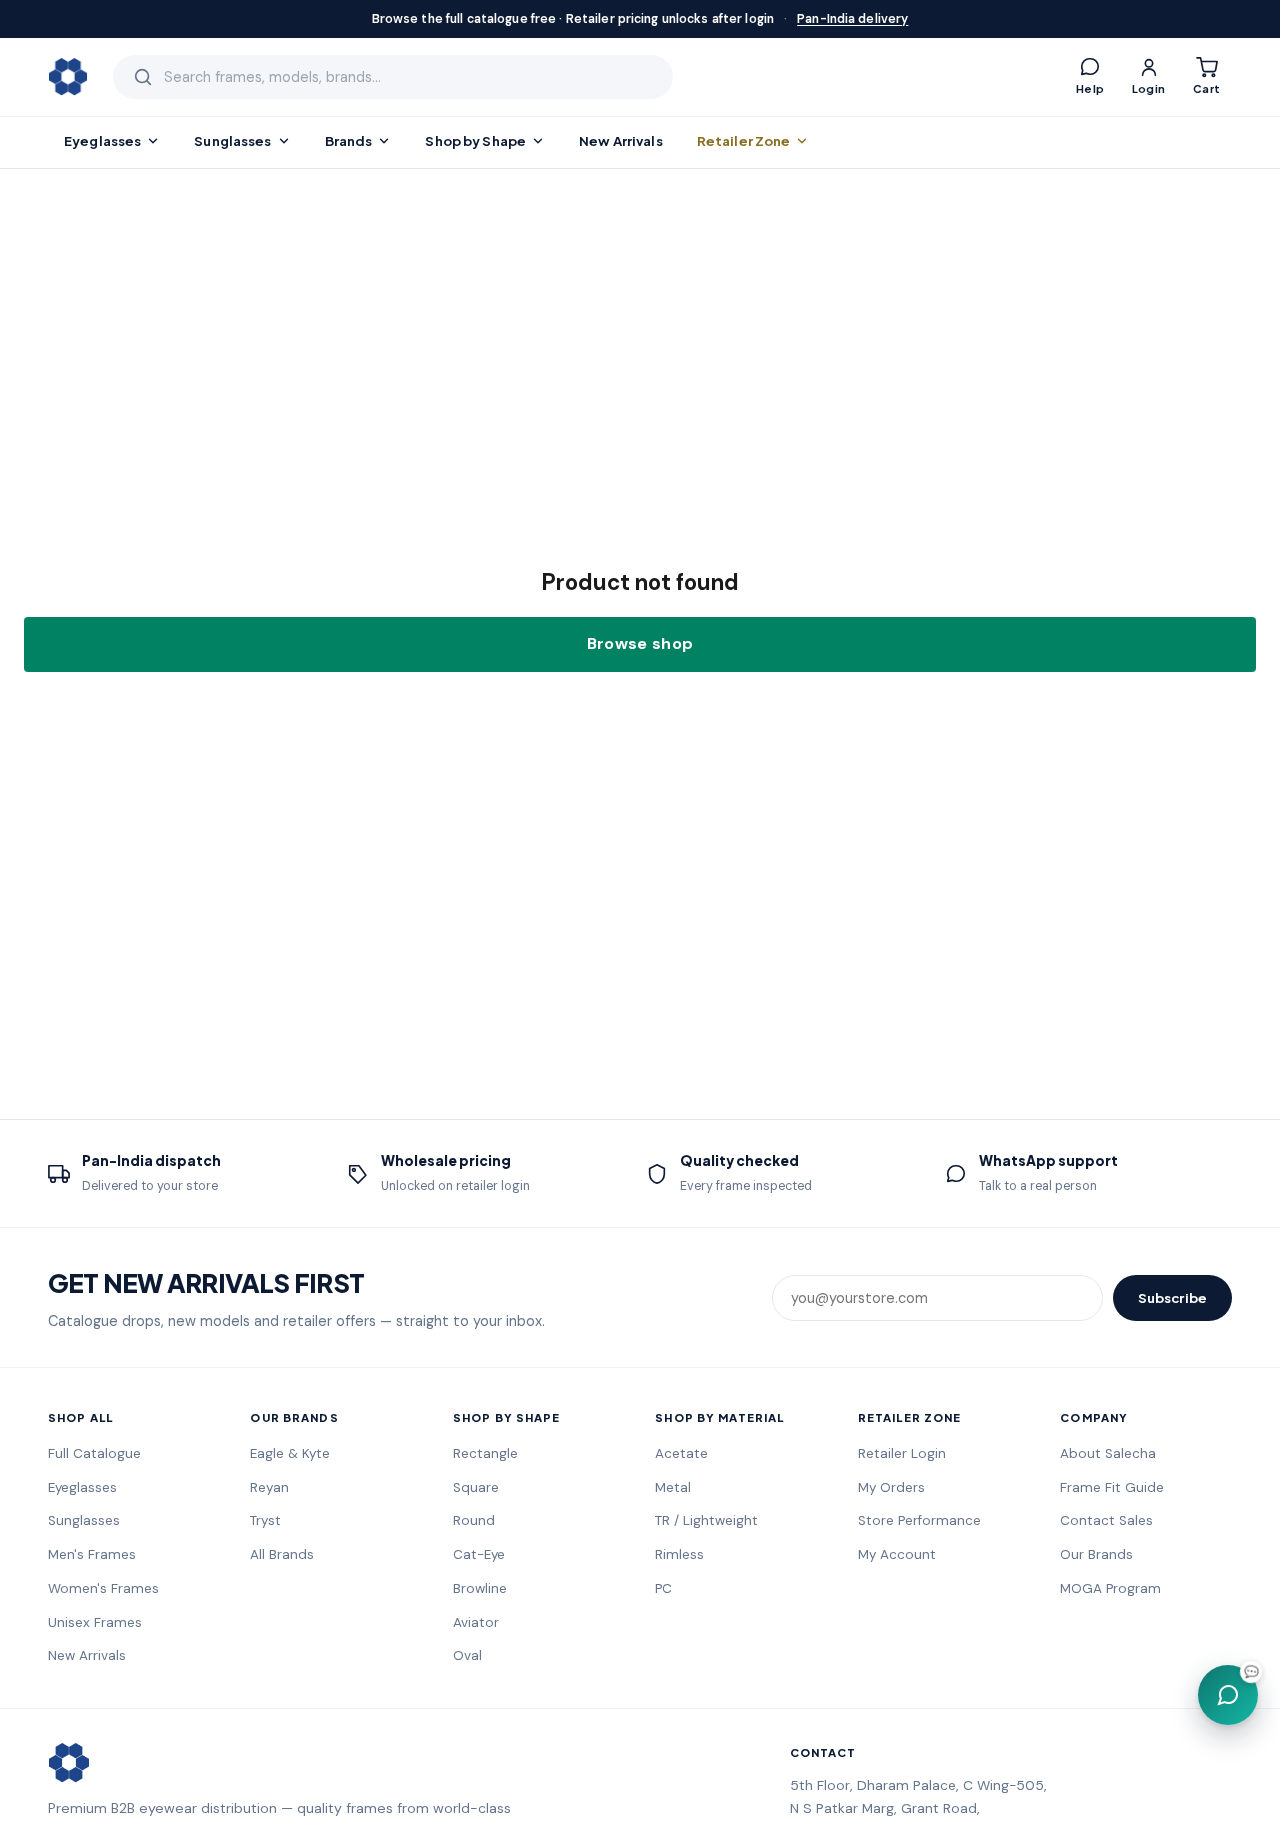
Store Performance (919, 1520)
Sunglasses (232, 140)
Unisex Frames (95, 1622)
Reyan (269, 1487)
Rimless (679, 1554)
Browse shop (640, 643)
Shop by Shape (475, 140)
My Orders (891, 1487)
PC (663, 1588)
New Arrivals (621, 140)
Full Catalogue (94, 1453)
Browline (480, 1588)
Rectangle (485, 1453)
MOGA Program (1110, 1588)
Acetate (681, 1453)
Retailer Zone (744, 140)
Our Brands (1096, 1554)
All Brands (282, 1554)
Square (476, 1487)
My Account (897, 1554)
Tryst (265, 1520)
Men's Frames (92, 1554)
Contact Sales (1106, 1520)
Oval (467, 1655)
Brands (349, 140)
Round (474, 1520)
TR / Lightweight (706, 1520)
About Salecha (1108, 1453)
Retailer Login (902, 1453)
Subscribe (1172, 1297)
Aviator (476, 1622)
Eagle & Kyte (290, 1453)
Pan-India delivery (852, 19)
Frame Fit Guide (1112, 1487)
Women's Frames (103, 1588)
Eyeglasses (102, 140)
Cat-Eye (479, 1554)
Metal (673, 1487)
